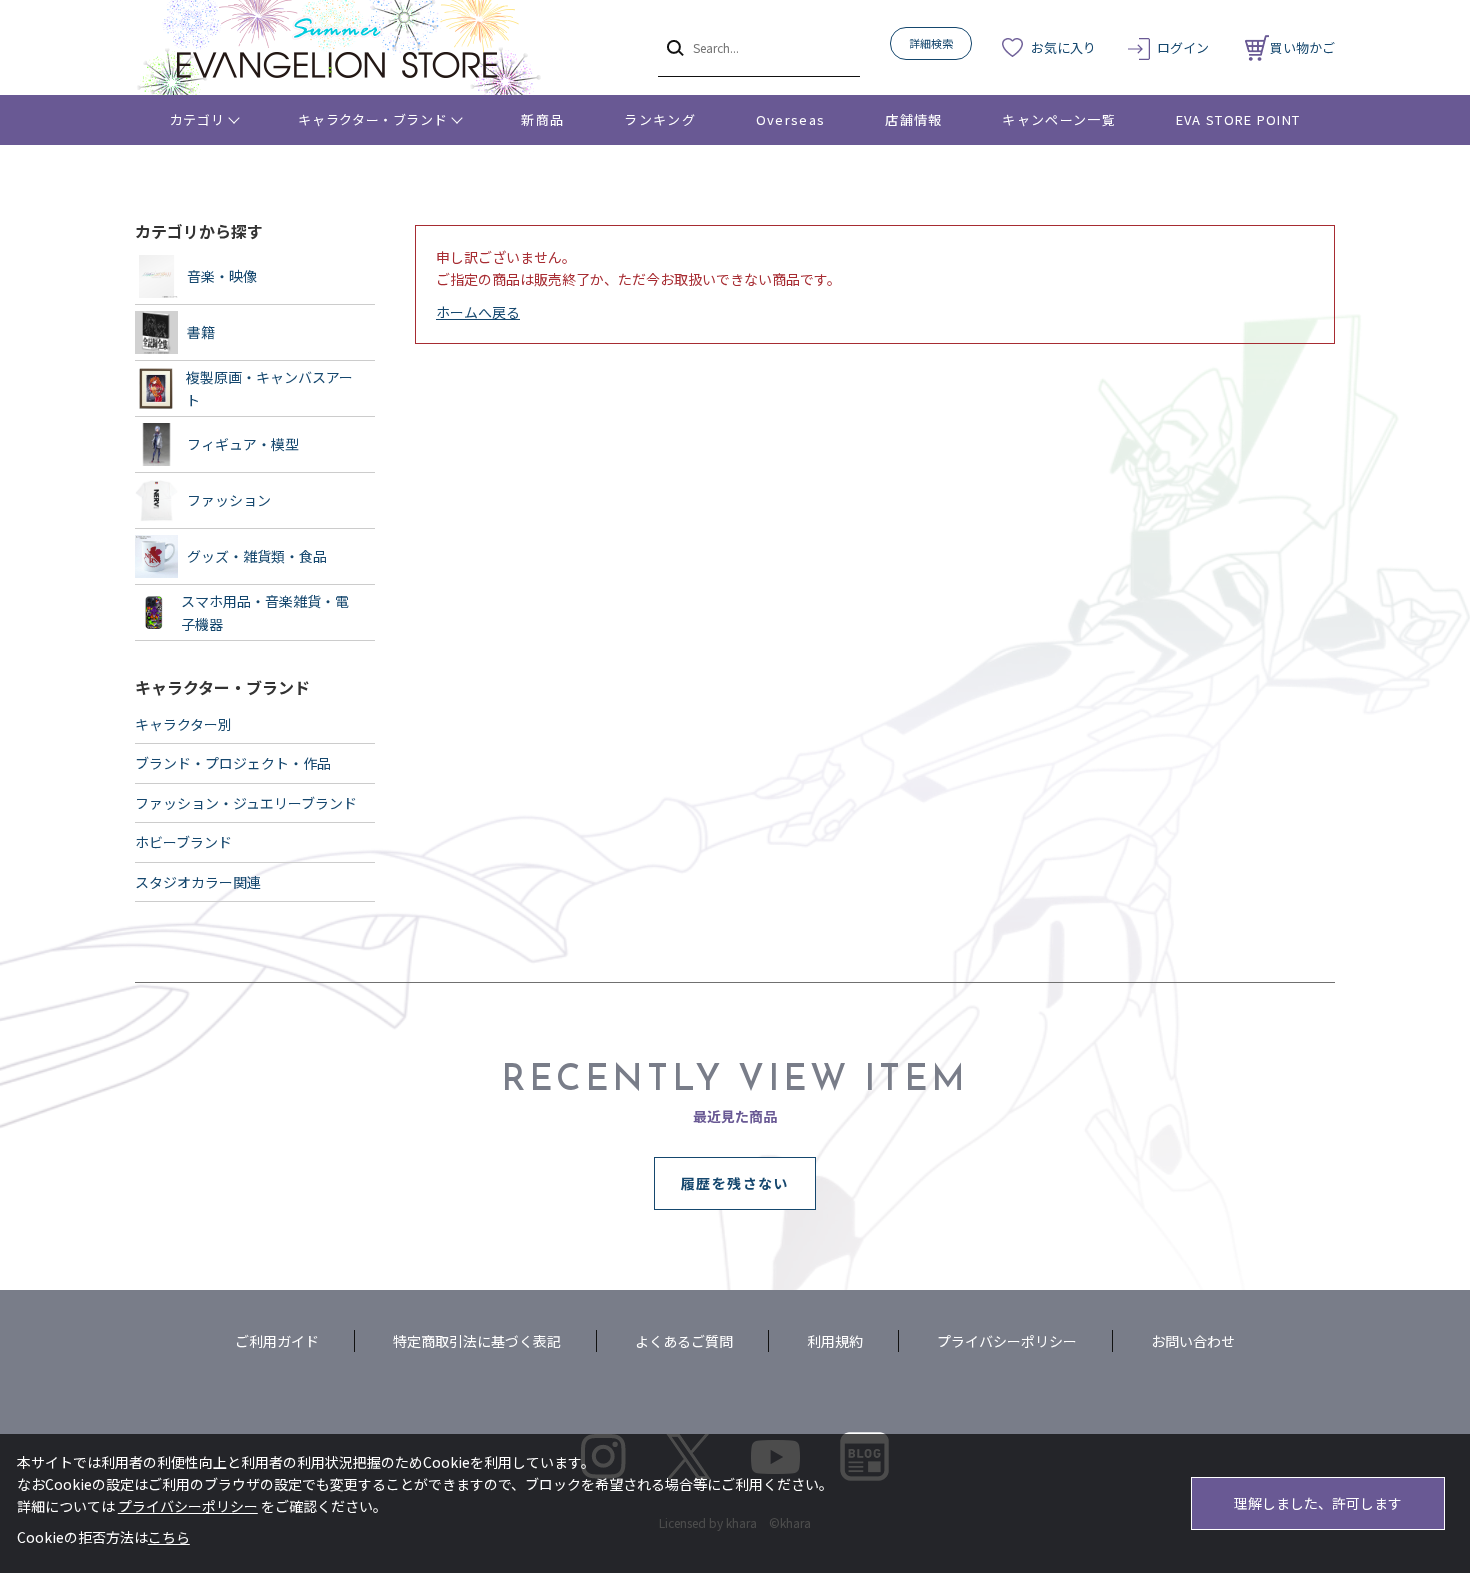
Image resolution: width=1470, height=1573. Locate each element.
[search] (673, 47)
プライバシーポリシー (1007, 1341)
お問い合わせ (1193, 1341)
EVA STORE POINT (1238, 119)
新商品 (542, 119)
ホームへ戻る (478, 312)
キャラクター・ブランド (372, 119)
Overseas (790, 119)
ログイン (1183, 47)
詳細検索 (931, 43)
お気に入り (1063, 47)
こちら (169, 1537)
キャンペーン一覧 (1058, 119)
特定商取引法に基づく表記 (477, 1341)
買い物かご (1302, 47)
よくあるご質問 (684, 1341)
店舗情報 (913, 119)
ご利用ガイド (277, 1341)
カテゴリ (197, 119)
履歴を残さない (735, 1183)
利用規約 (835, 1341)
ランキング (660, 119)
